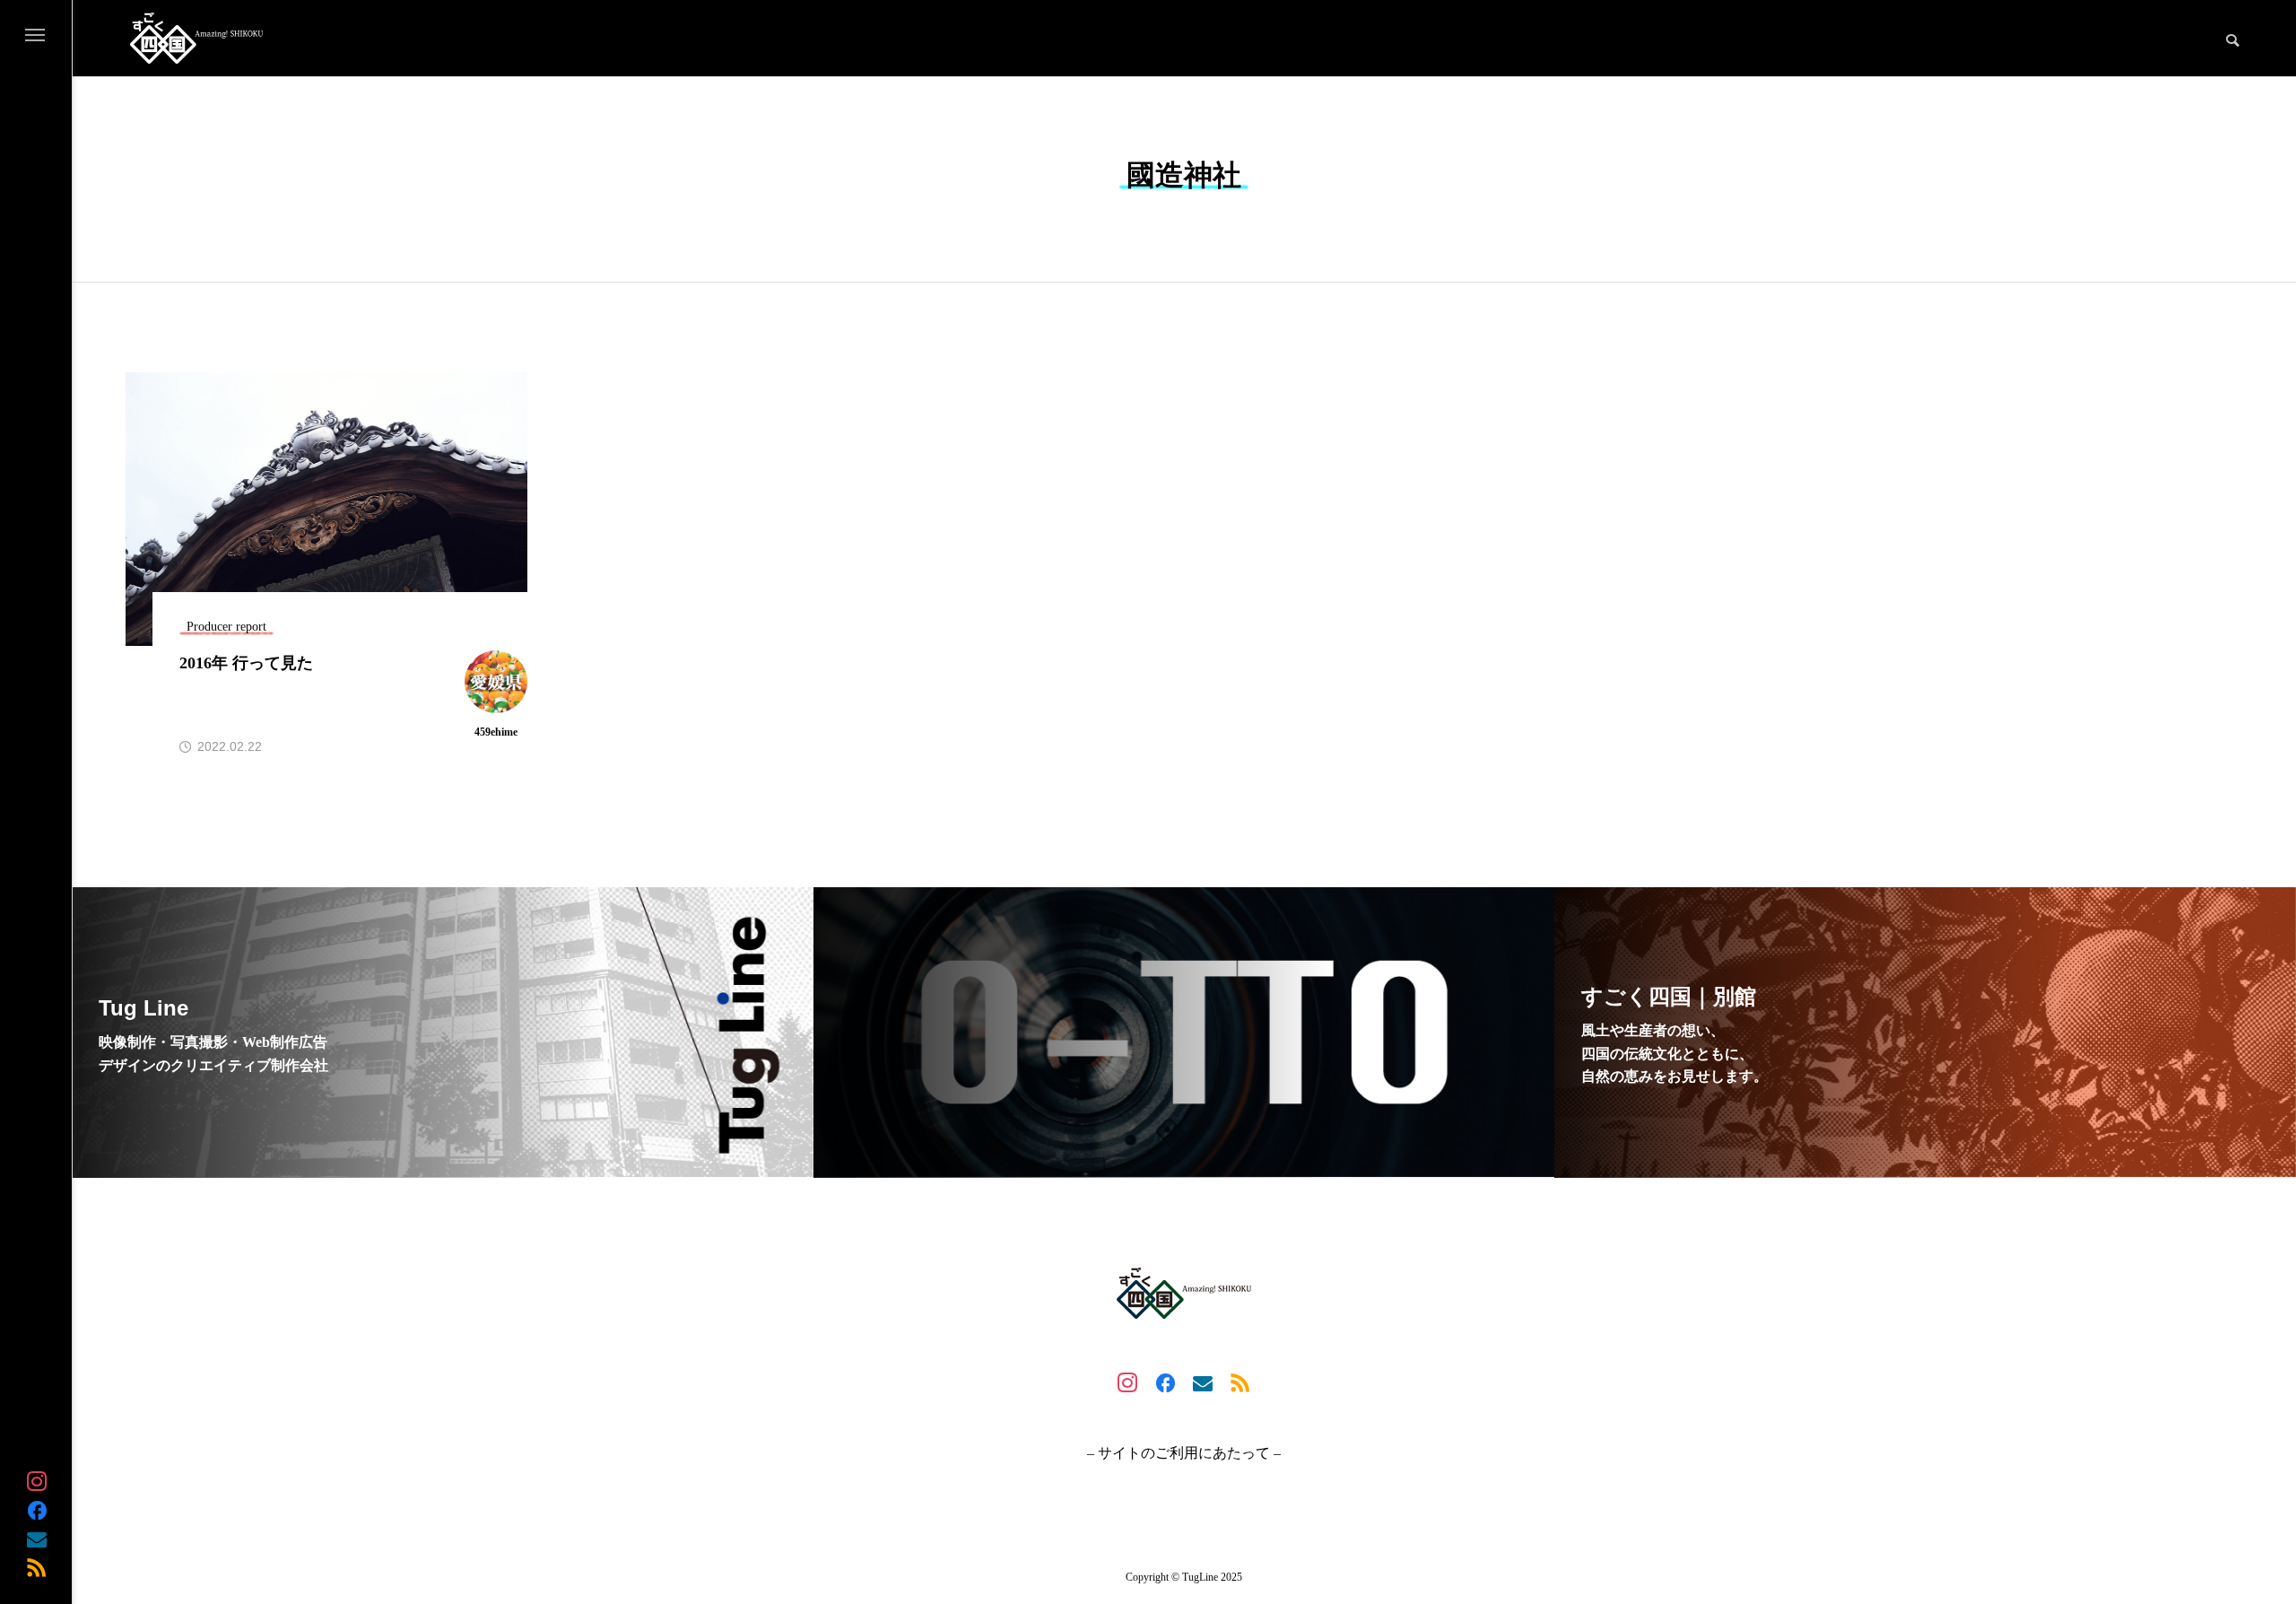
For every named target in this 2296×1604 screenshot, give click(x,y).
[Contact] (37, 1539)
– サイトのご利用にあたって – (1184, 1453)
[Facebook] (37, 1510)
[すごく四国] (196, 38)
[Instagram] (37, 1481)
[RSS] (37, 1567)
